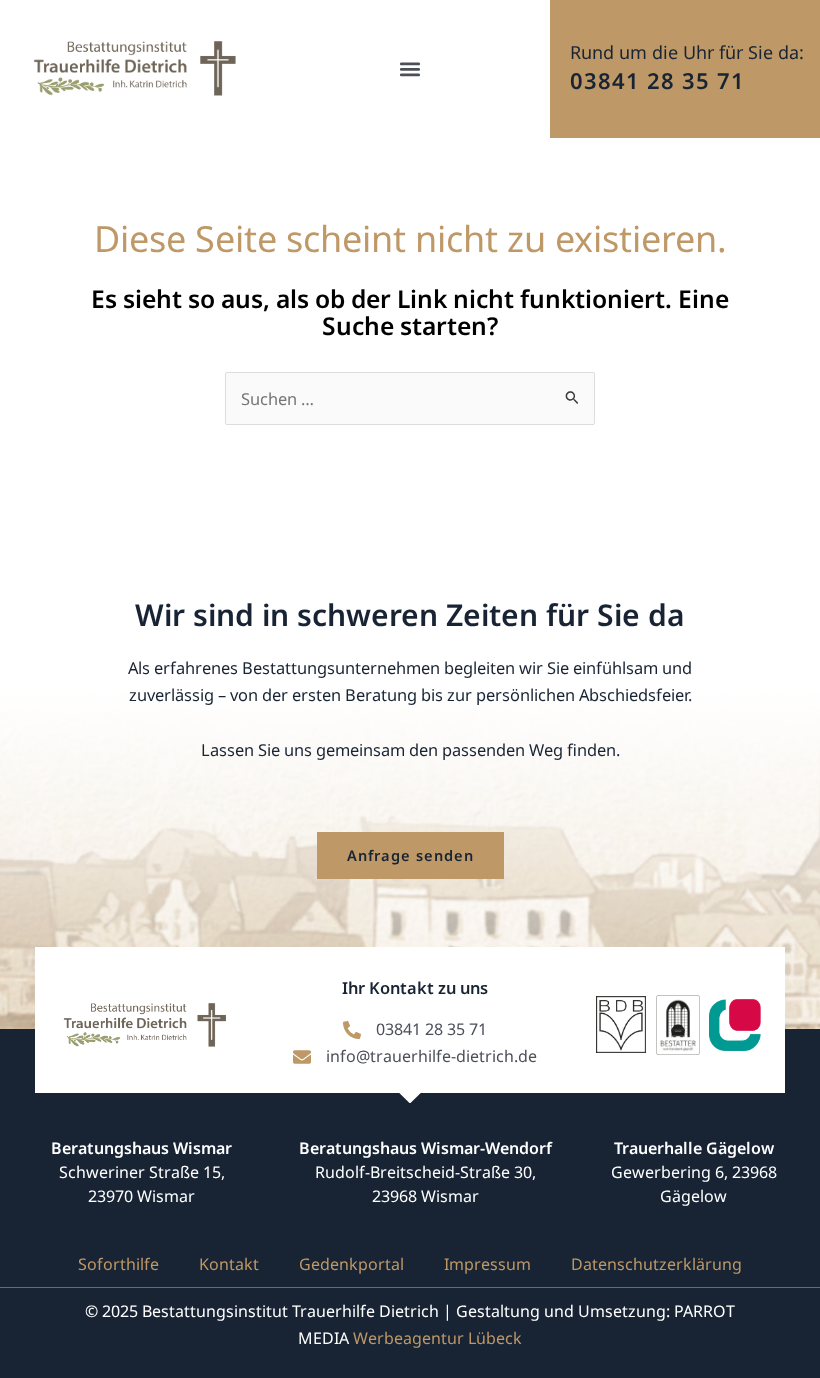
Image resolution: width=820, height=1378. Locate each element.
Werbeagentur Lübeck (437, 1338)
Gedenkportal (351, 1264)
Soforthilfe (118, 1264)
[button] (410, 68)
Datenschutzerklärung (656, 1264)
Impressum (487, 1264)
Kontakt (229, 1264)
